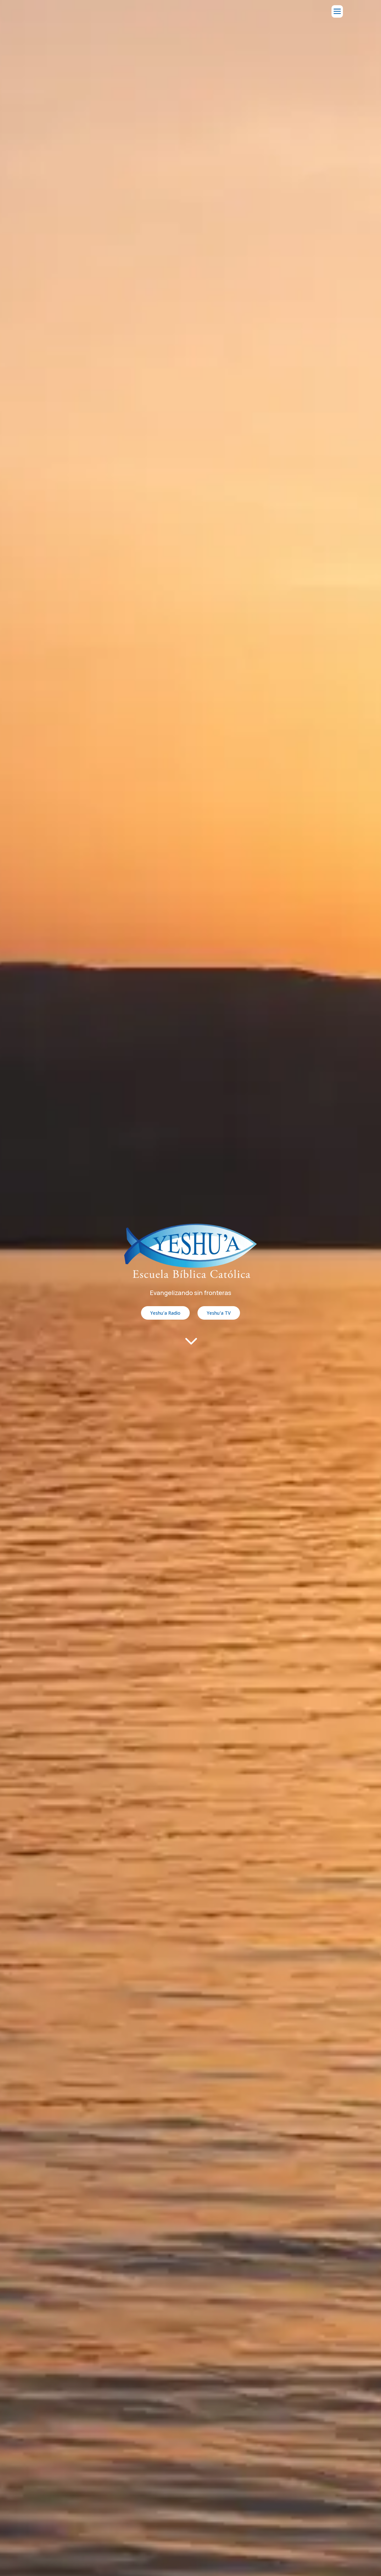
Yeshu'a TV (219, 1313)
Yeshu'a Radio (165, 1313)
